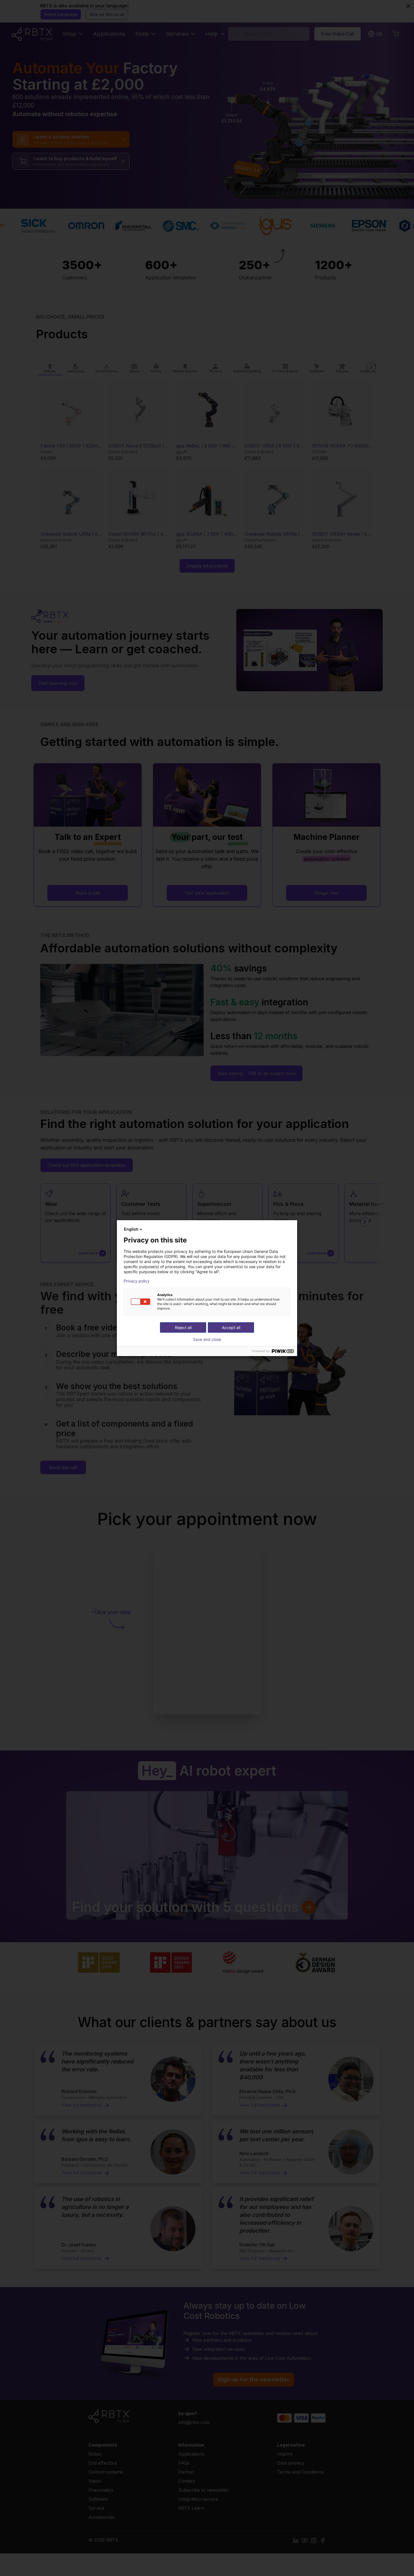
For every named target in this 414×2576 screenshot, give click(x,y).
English (131, 1229)
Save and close (207, 1339)
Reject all (183, 1327)
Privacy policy (137, 1281)
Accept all (231, 1327)
